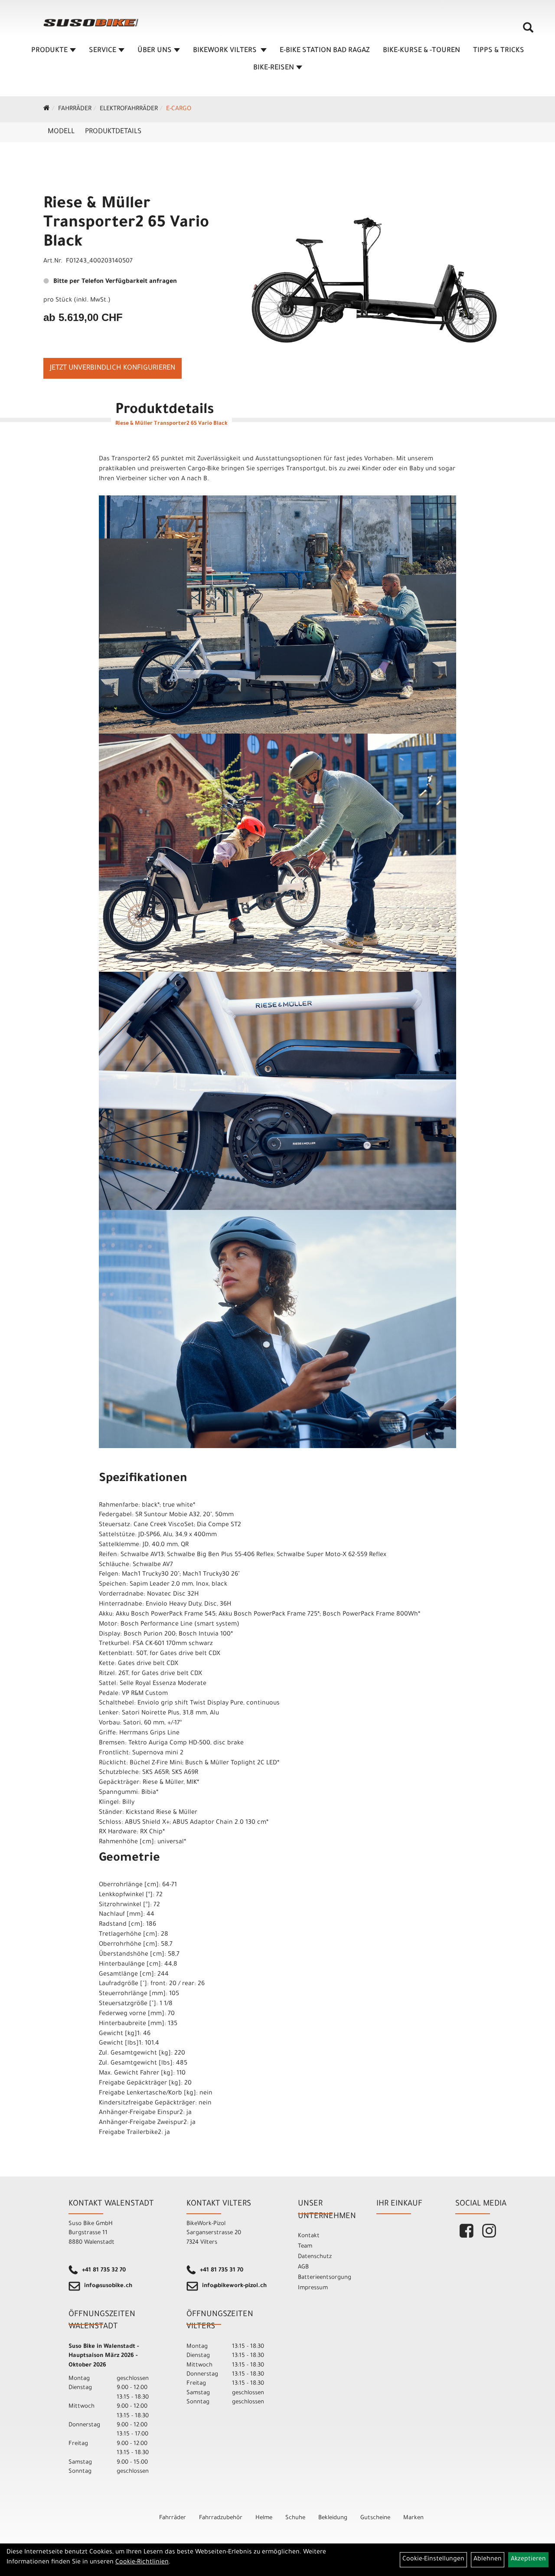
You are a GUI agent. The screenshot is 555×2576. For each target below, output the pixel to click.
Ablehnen (488, 2560)
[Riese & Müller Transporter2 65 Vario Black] (375, 264)
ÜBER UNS (155, 51)
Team (305, 2247)
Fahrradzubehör (221, 2518)
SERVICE (103, 51)
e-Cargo (179, 109)
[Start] (47, 109)
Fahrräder (75, 109)
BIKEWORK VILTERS (226, 51)
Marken (413, 2518)
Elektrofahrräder (129, 109)
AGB (303, 2267)
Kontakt (309, 2236)
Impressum (313, 2288)
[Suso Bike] (91, 23)
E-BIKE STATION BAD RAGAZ (325, 51)
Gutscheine (375, 2518)
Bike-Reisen (274, 68)
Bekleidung (333, 2518)
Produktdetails (113, 132)
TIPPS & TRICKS (499, 51)
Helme (264, 2518)
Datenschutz (315, 2257)
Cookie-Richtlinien (142, 2563)
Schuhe (295, 2518)
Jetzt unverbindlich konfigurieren (113, 368)
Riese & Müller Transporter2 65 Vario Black (126, 224)
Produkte (49, 51)
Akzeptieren (528, 2560)
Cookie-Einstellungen (433, 2560)
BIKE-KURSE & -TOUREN (421, 51)
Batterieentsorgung (325, 2278)
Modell (61, 132)
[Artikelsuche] (528, 31)
